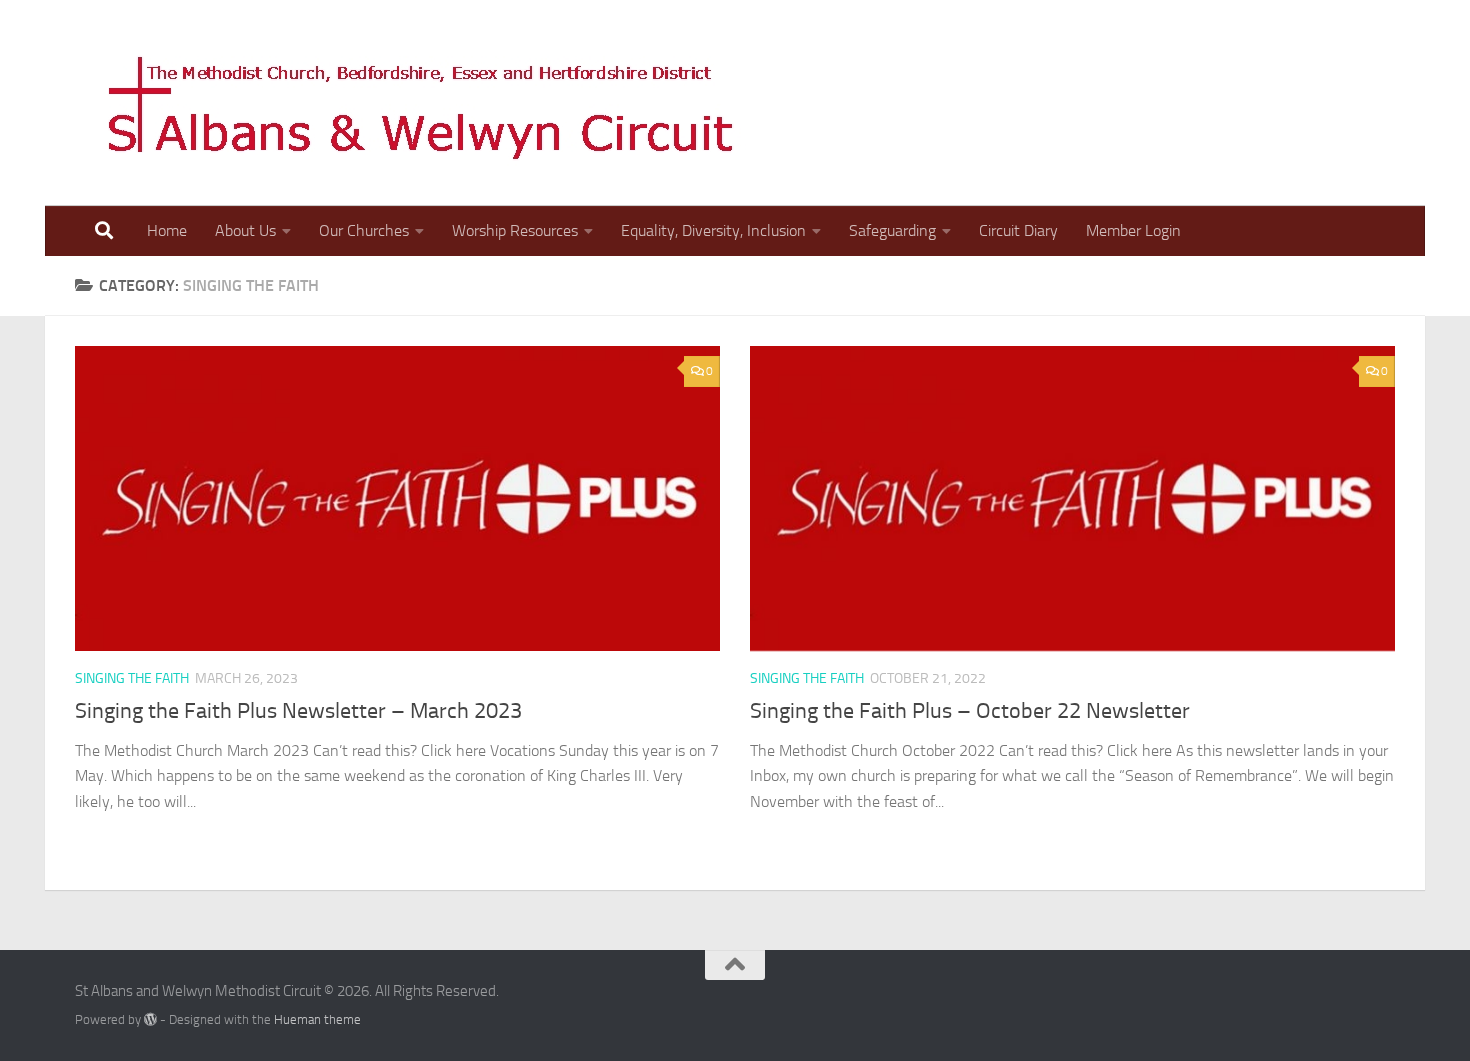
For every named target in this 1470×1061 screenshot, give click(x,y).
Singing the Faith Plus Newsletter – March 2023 (298, 711)
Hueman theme (317, 1019)
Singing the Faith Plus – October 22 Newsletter (970, 711)
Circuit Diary (1018, 230)
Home (167, 230)
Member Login (1133, 230)
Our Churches (364, 230)
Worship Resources (515, 230)
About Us (245, 230)
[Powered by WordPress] (150, 1019)
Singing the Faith (132, 678)
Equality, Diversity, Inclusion (713, 230)
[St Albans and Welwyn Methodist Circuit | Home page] (410, 103)
